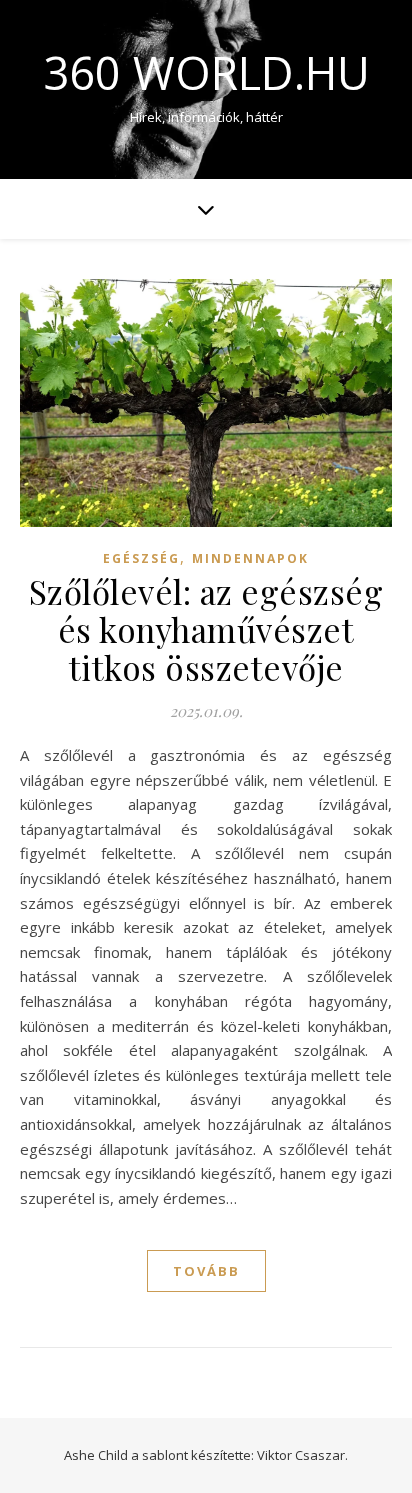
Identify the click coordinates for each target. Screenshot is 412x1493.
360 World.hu (206, 72)
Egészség (141, 558)
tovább (206, 1271)
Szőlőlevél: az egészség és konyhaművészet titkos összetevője (206, 629)
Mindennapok (250, 558)
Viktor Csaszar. (302, 1455)
